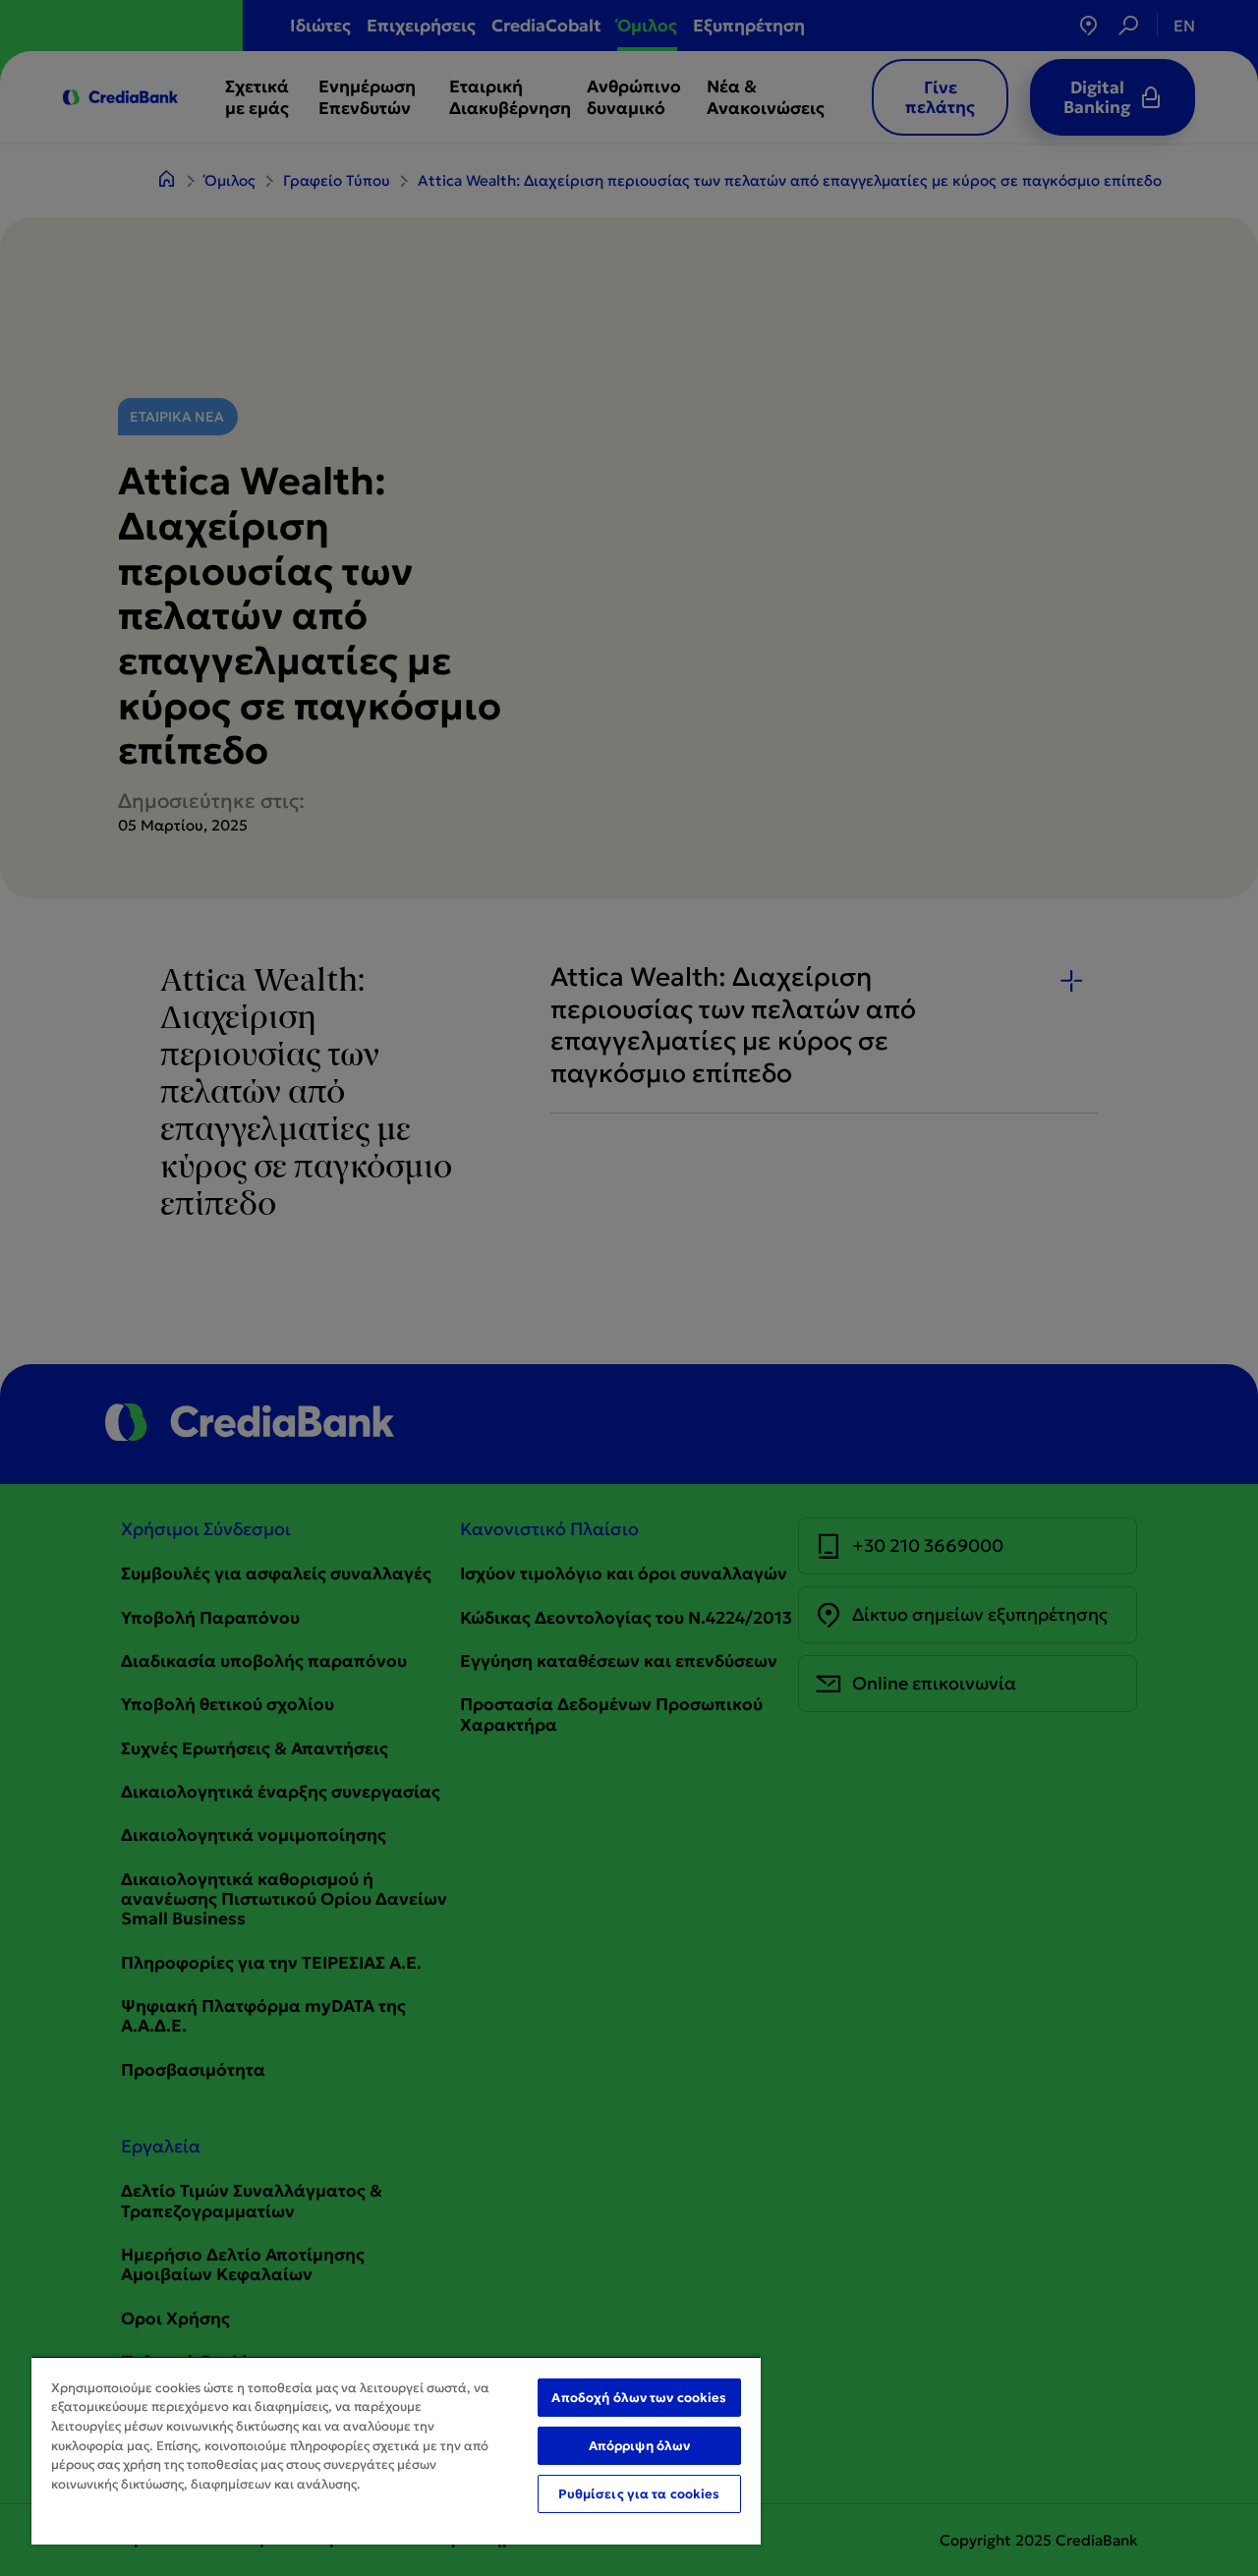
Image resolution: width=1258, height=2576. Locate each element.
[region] (396, 2450)
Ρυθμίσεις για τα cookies (639, 2494)
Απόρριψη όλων (640, 2446)
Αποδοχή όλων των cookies (639, 2398)
